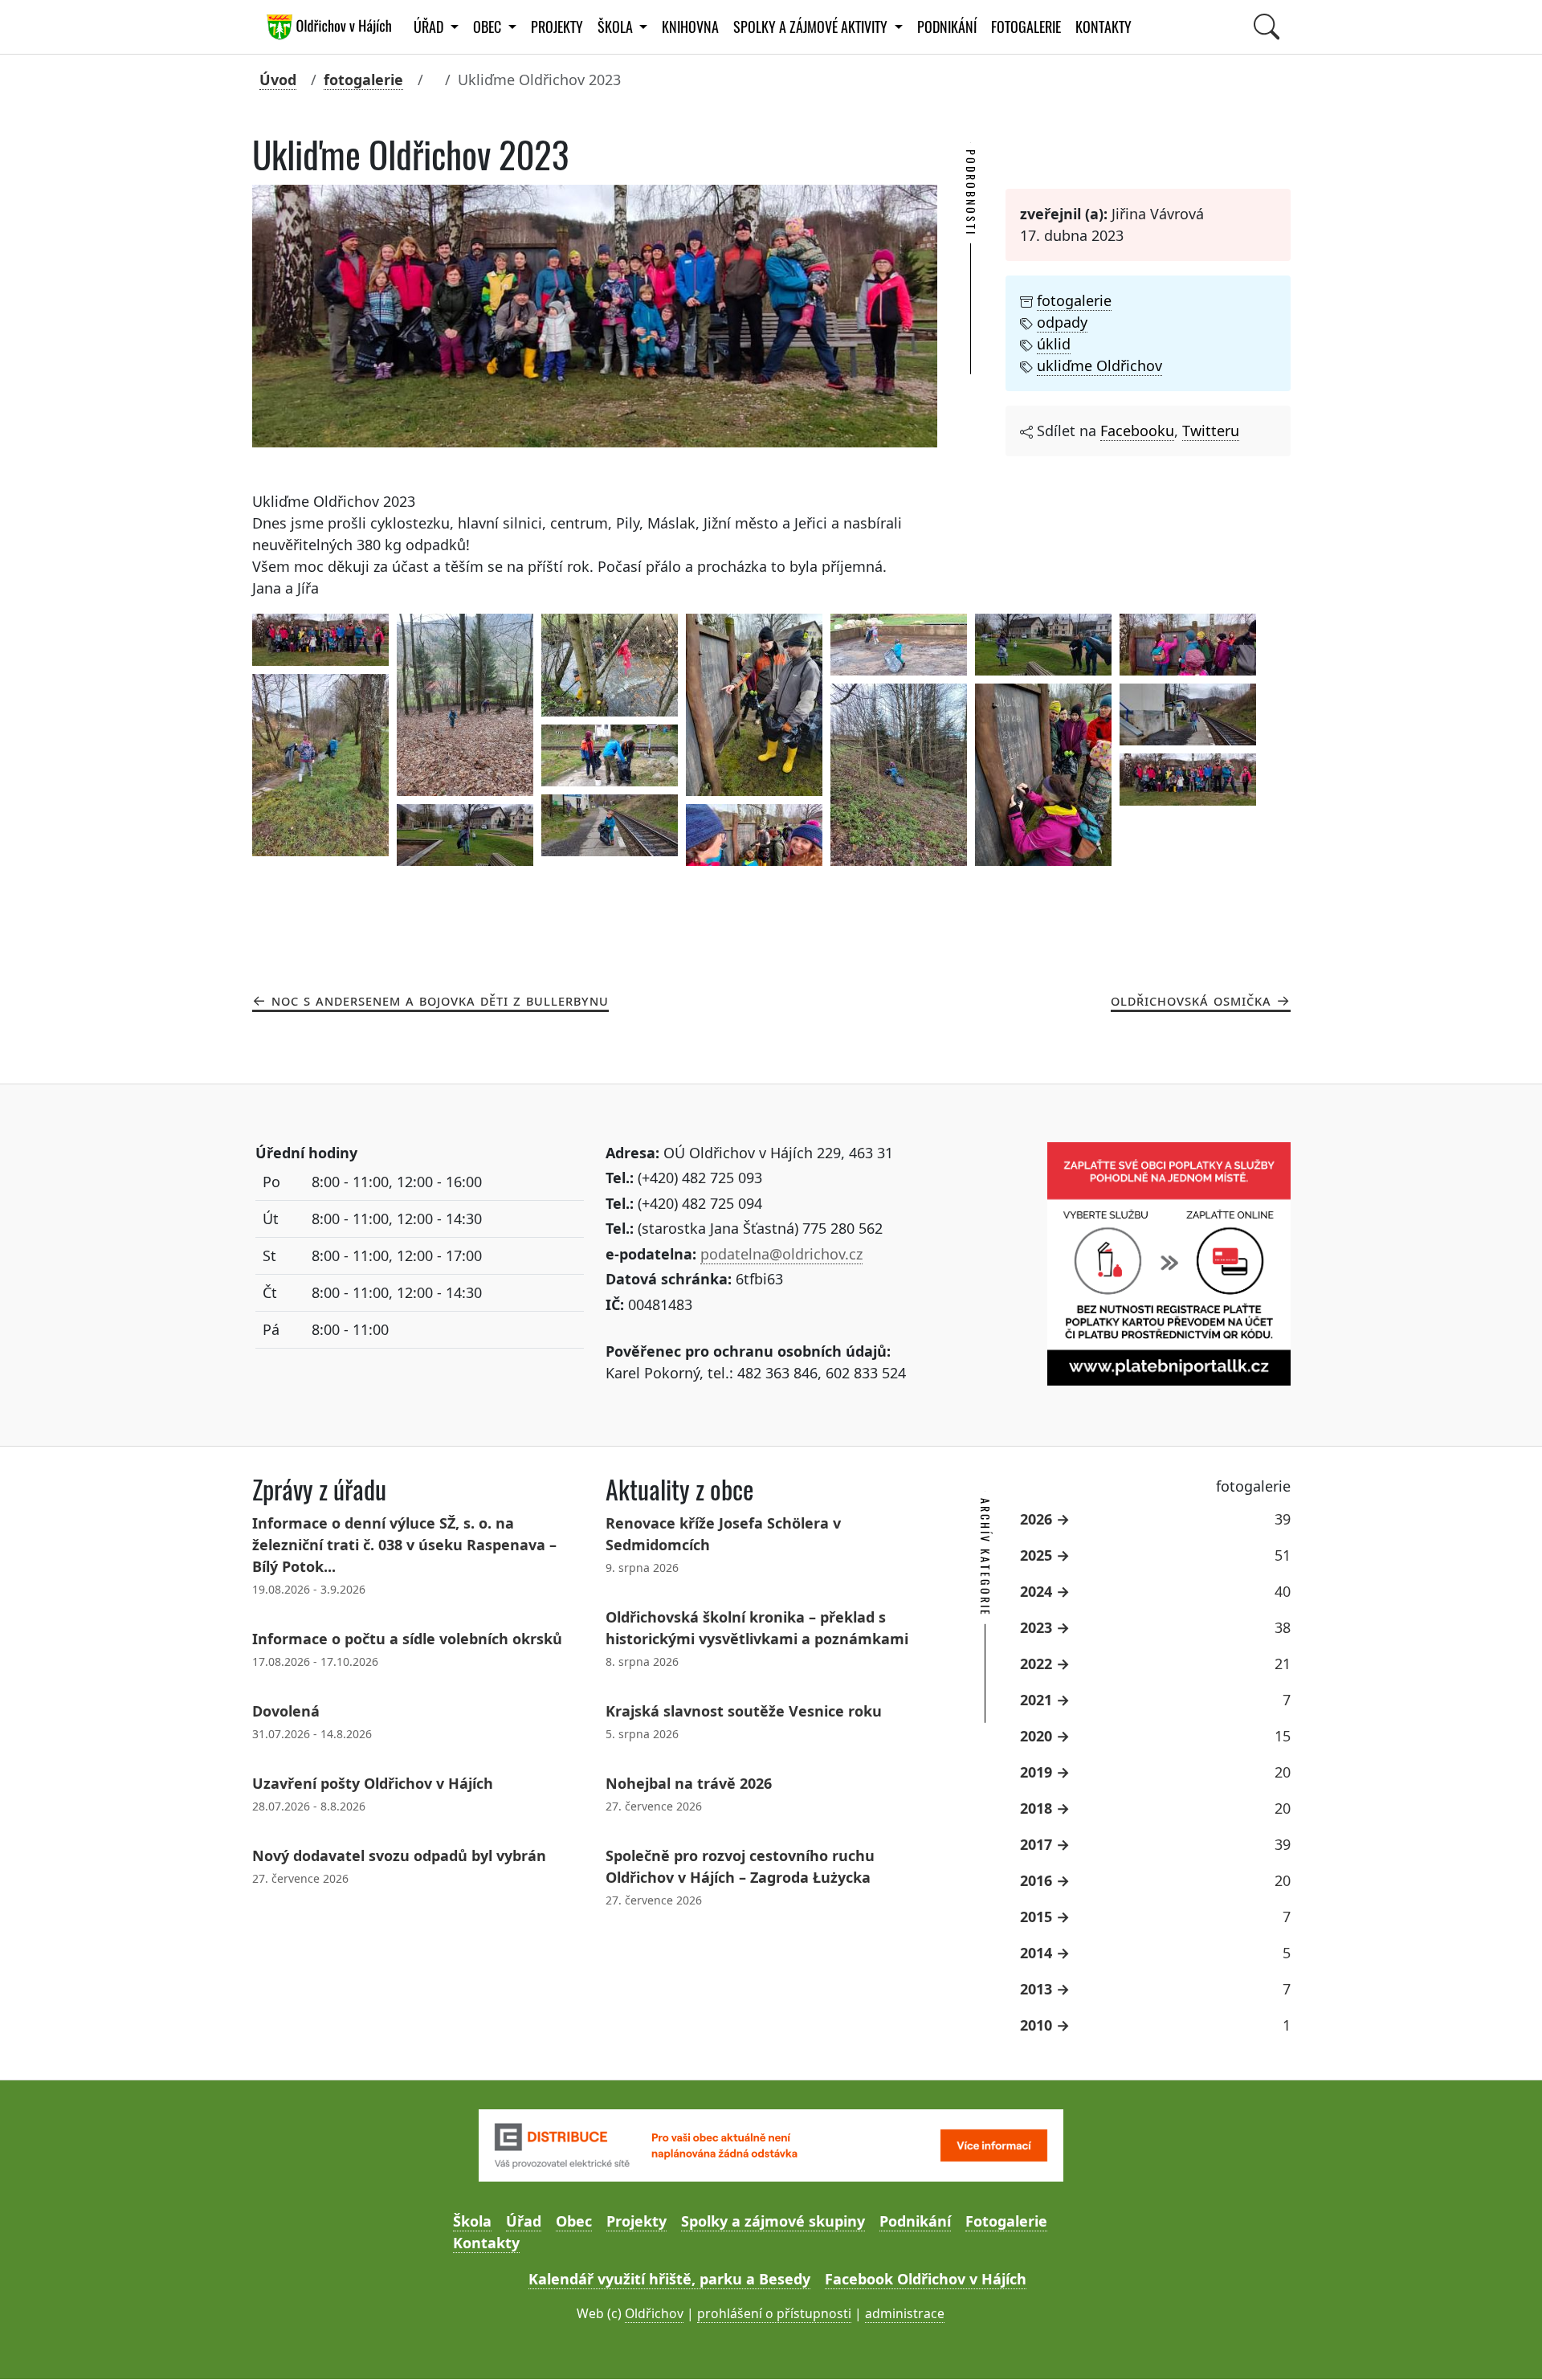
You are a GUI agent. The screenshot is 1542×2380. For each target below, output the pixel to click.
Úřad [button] (430, 27)
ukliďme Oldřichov (1099, 365)
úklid (1054, 344)
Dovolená (286, 1711)
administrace (905, 2313)
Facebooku (1137, 431)
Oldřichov (654, 2313)
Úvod (278, 80)
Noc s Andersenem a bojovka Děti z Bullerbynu (440, 1000)
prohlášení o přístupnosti (774, 2313)
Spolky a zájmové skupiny (773, 2221)
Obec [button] (489, 27)
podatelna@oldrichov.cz (781, 1254)
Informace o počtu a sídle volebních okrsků (407, 1639)
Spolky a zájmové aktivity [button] (812, 27)
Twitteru (1211, 431)
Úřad (524, 2221)
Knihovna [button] (690, 27)
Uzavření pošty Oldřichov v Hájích (373, 1783)
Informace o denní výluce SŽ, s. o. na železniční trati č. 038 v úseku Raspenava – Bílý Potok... (404, 1545)
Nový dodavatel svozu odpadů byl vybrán (399, 1855)
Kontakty (1103, 27)
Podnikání (947, 27)
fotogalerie (363, 80)
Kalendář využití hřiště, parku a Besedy (669, 2279)
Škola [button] (617, 27)
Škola (472, 2221)
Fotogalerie (1026, 27)
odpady (1062, 322)
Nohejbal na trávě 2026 (689, 1783)
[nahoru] (1506, 2344)
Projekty (557, 27)
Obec (574, 2221)
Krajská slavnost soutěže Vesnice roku (744, 1711)
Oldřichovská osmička (1191, 1000)
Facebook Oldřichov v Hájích (926, 2279)
